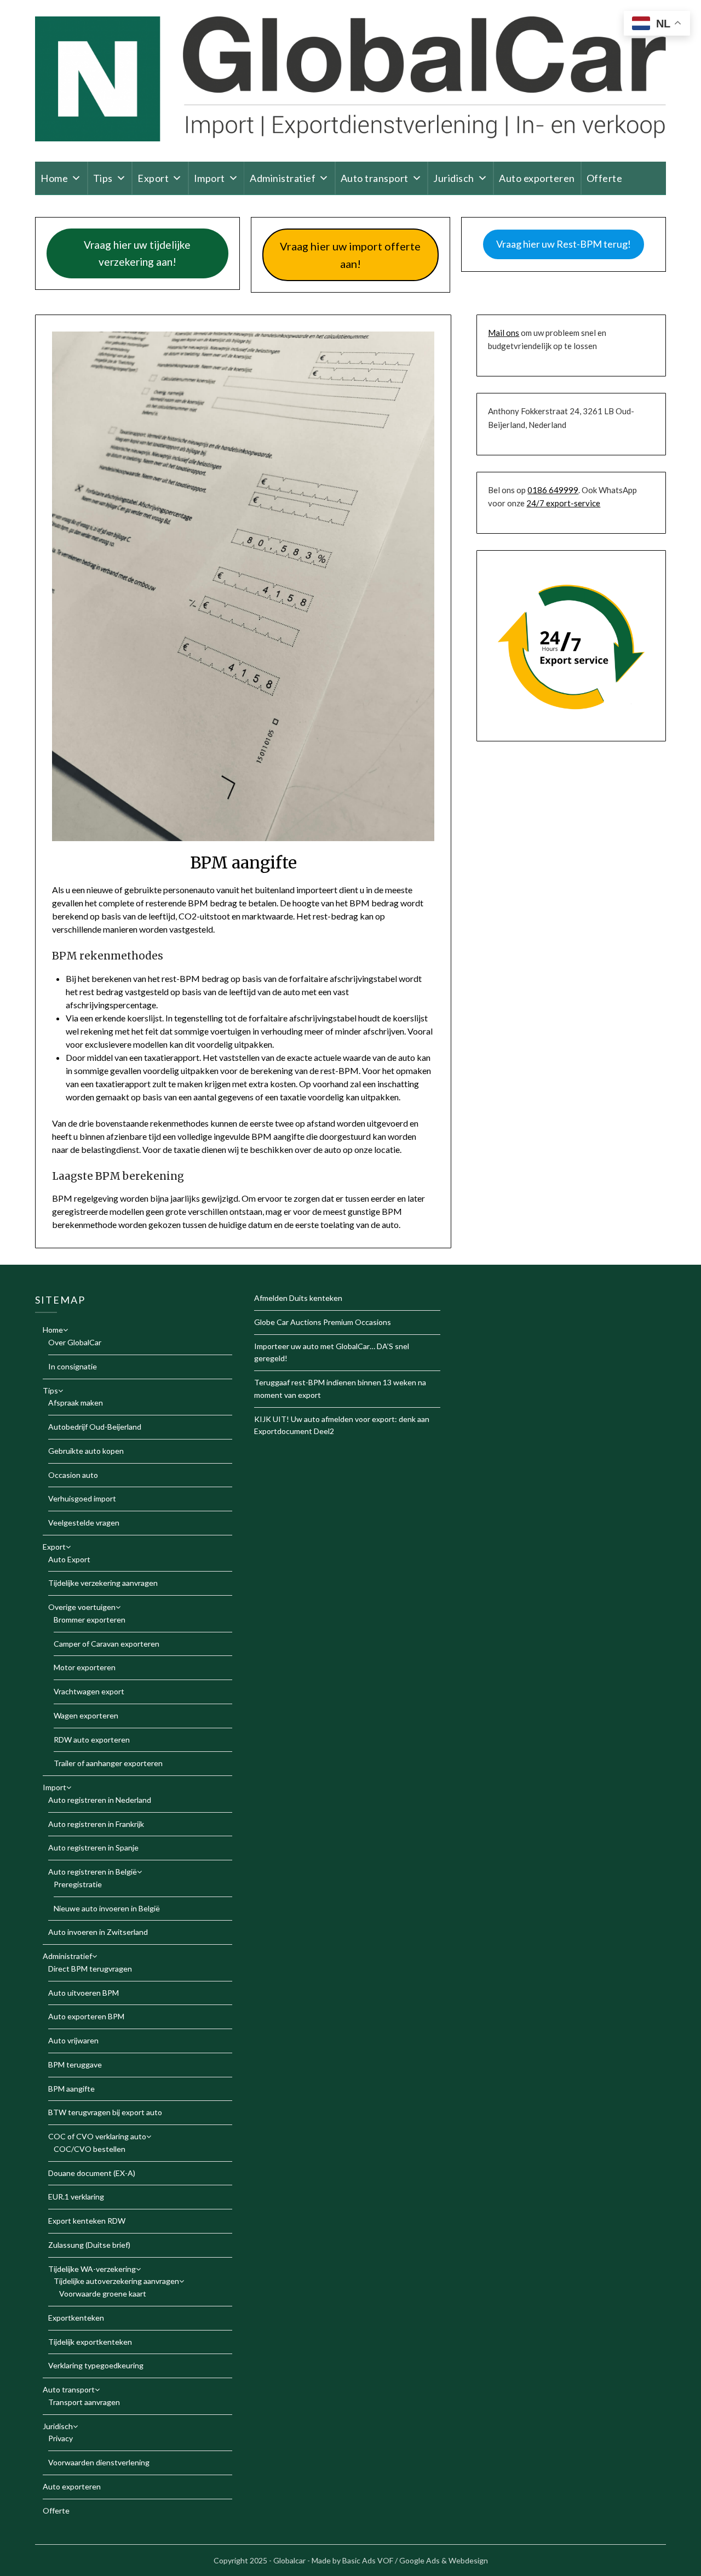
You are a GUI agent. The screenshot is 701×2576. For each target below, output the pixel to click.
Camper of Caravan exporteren (107, 1644)
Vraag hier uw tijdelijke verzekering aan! (137, 253)
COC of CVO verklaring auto (97, 2136)
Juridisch (454, 178)
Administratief (283, 178)
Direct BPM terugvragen (90, 1969)
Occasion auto (73, 1475)
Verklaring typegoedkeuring (96, 2365)
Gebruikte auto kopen (86, 1451)
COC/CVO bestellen (90, 2149)
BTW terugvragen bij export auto (105, 2112)
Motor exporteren (85, 1667)
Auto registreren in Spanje (93, 1847)
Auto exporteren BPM (86, 2016)
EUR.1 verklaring (76, 2197)
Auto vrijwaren (73, 2040)
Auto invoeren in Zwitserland (98, 1932)
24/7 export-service (563, 503)
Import (209, 178)
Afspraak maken (76, 1403)
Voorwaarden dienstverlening (99, 2462)
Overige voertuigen (82, 1607)
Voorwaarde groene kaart (103, 2294)
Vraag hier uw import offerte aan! (350, 255)
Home (54, 178)
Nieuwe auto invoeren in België (107, 1908)
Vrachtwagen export (89, 1691)
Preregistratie (78, 1884)
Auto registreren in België (93, 1872)
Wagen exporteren (86, 1715)
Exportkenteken (76, 2318)
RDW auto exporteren (92, 1740)
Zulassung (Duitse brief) (89, 2245)
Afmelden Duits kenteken (298, 1298)
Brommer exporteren (90, 1620)
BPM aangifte (71, 2089)
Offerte (605, 178)
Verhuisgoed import (82, 1498)
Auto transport (375, 178)
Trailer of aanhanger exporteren (108, 1763)
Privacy (61, 2438)
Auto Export (69, 1559)
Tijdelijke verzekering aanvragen (103, 1583)
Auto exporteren (537, 178)
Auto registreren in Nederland (100, 1800)
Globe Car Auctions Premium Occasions (323, 1322)
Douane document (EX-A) (92, 2173)
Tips (103, 178)
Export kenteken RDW (87, 2221)
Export (153, 178)
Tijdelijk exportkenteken (90, 2342)
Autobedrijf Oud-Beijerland (95, 1427)
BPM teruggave (75, 2064)
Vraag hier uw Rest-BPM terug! (564, 244)
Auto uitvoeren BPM (84, 1993)
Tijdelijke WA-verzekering (92, 2269)
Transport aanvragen (84, 2402)
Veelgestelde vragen (84, 1523)
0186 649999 (553, 490)
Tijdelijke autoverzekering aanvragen (116, 2281)
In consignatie (73, 1366)
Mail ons (504, 333)
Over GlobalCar (75, 1342)
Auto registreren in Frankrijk (96, 1824)
